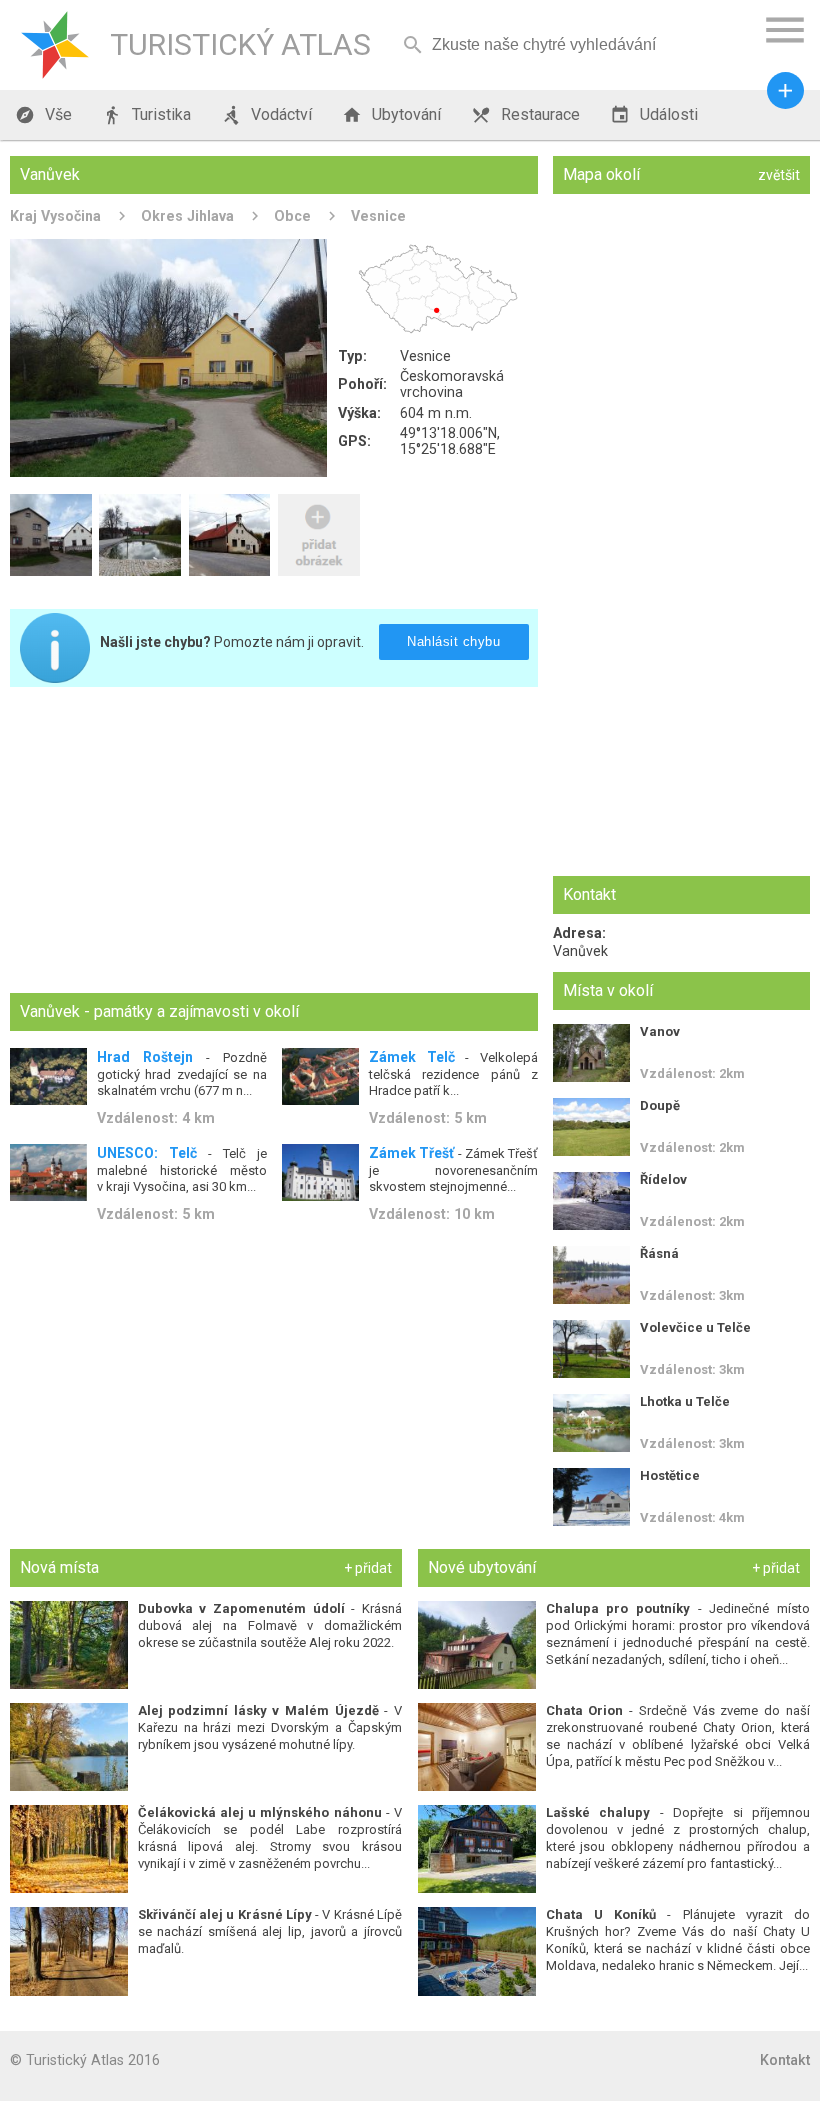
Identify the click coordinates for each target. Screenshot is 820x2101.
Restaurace (525, 115)
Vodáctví (266, 115)
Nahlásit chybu (453, 641)
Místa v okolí (608, 990)
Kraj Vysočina (55, 216)
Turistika (146, 115)
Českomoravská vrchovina (452, 384)
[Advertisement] (274, 842)
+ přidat (368, 1568)
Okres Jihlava (187, 216)
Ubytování (391, 115)
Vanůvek (580, 951)
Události (654, 115)
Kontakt (785, 2060)
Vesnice (378, 216)
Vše (43, 115)
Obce (292, 216)
